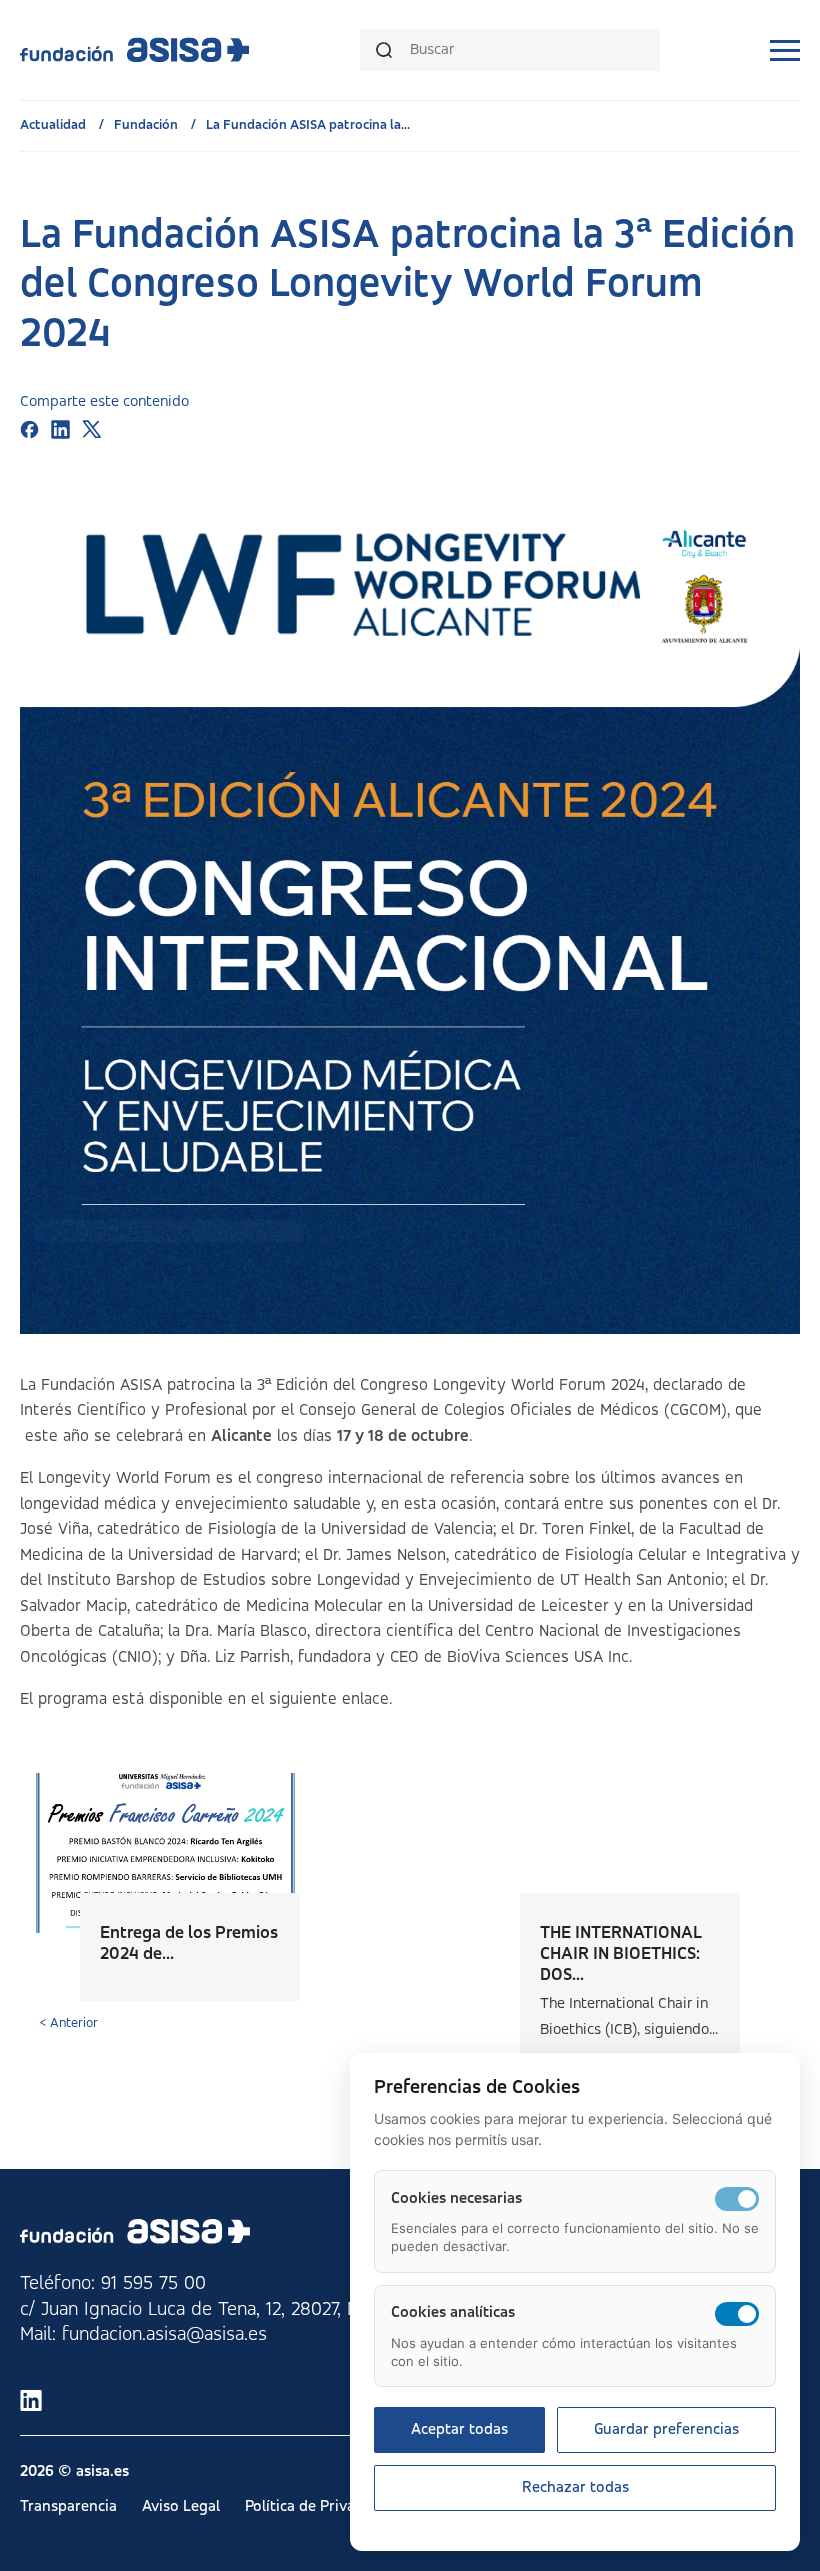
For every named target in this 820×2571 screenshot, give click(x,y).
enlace (365, 1699)
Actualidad (54, 125)
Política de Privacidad (318, 2507)
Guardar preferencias (666, 2430)
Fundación (147, 125)
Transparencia (68, 2507)
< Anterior (69, 2023)
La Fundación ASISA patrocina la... (308, 125)
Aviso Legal (181, 2507)
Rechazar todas (575, 2488)
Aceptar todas (459, 2430)
